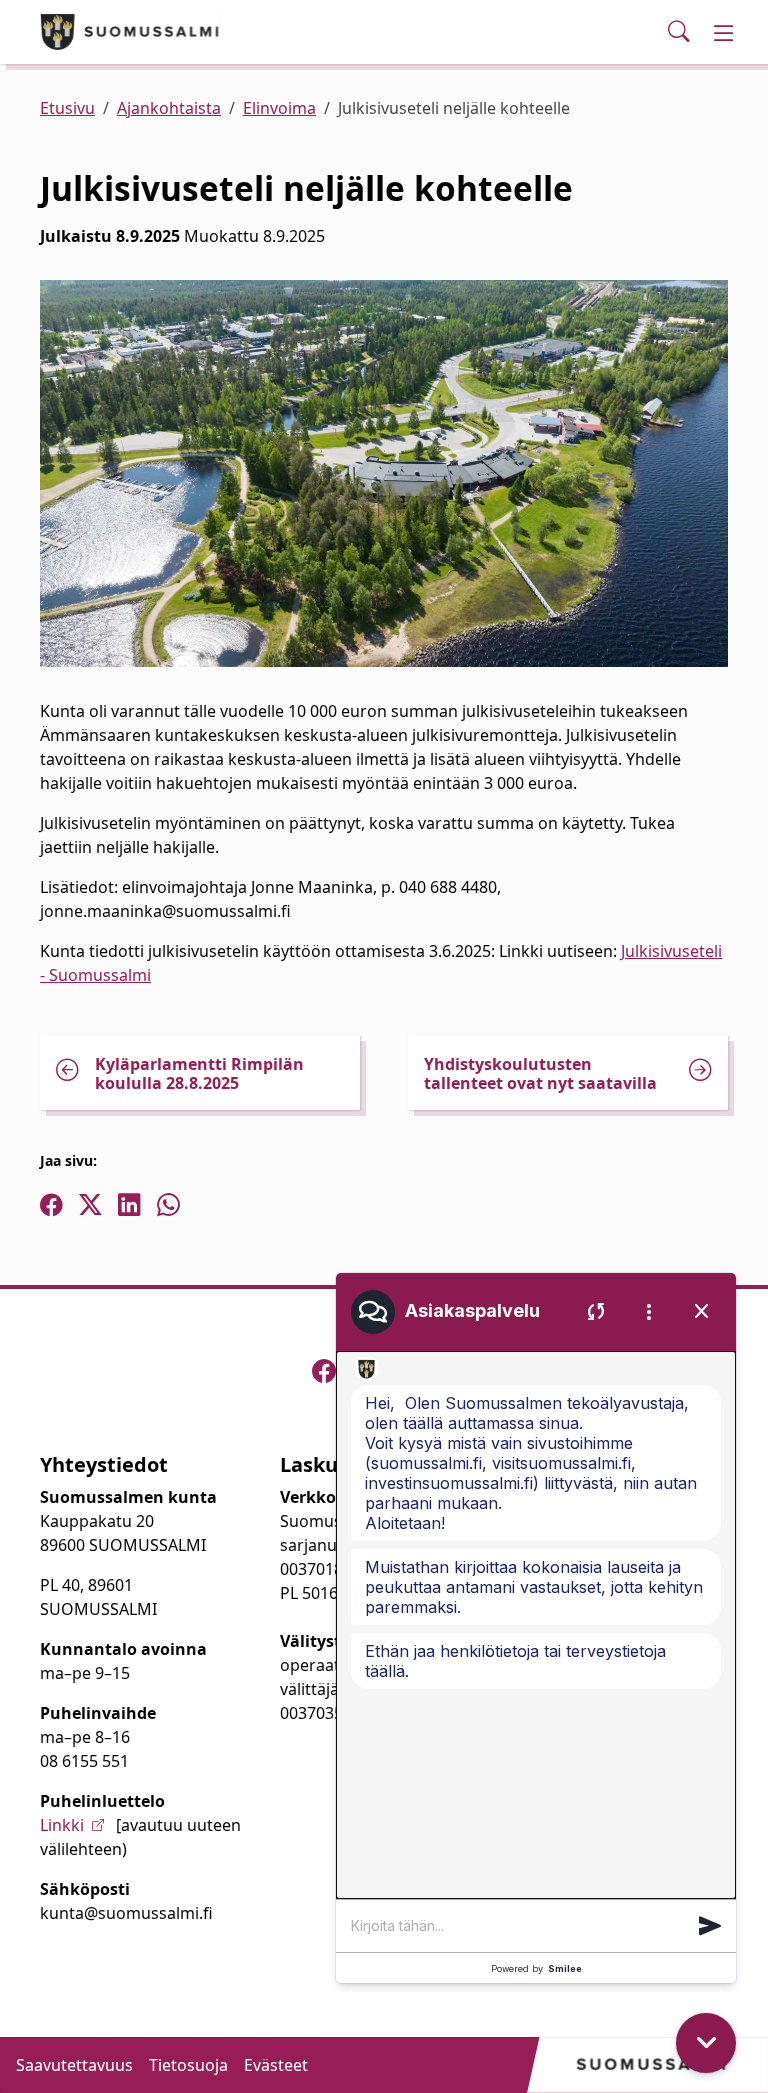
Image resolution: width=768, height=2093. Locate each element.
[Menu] (724, 32)
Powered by (536, 1968)
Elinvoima (279, 108)
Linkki (62, 1825)
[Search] (679, 32)
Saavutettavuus (74, 2065)
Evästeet (276, 2065)
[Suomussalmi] (130, 32)
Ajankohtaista (169, 108)
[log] (536, 1625)
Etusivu (67, 108)
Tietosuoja (188, 2065)
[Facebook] (324, 1371)
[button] (710, 1926)
